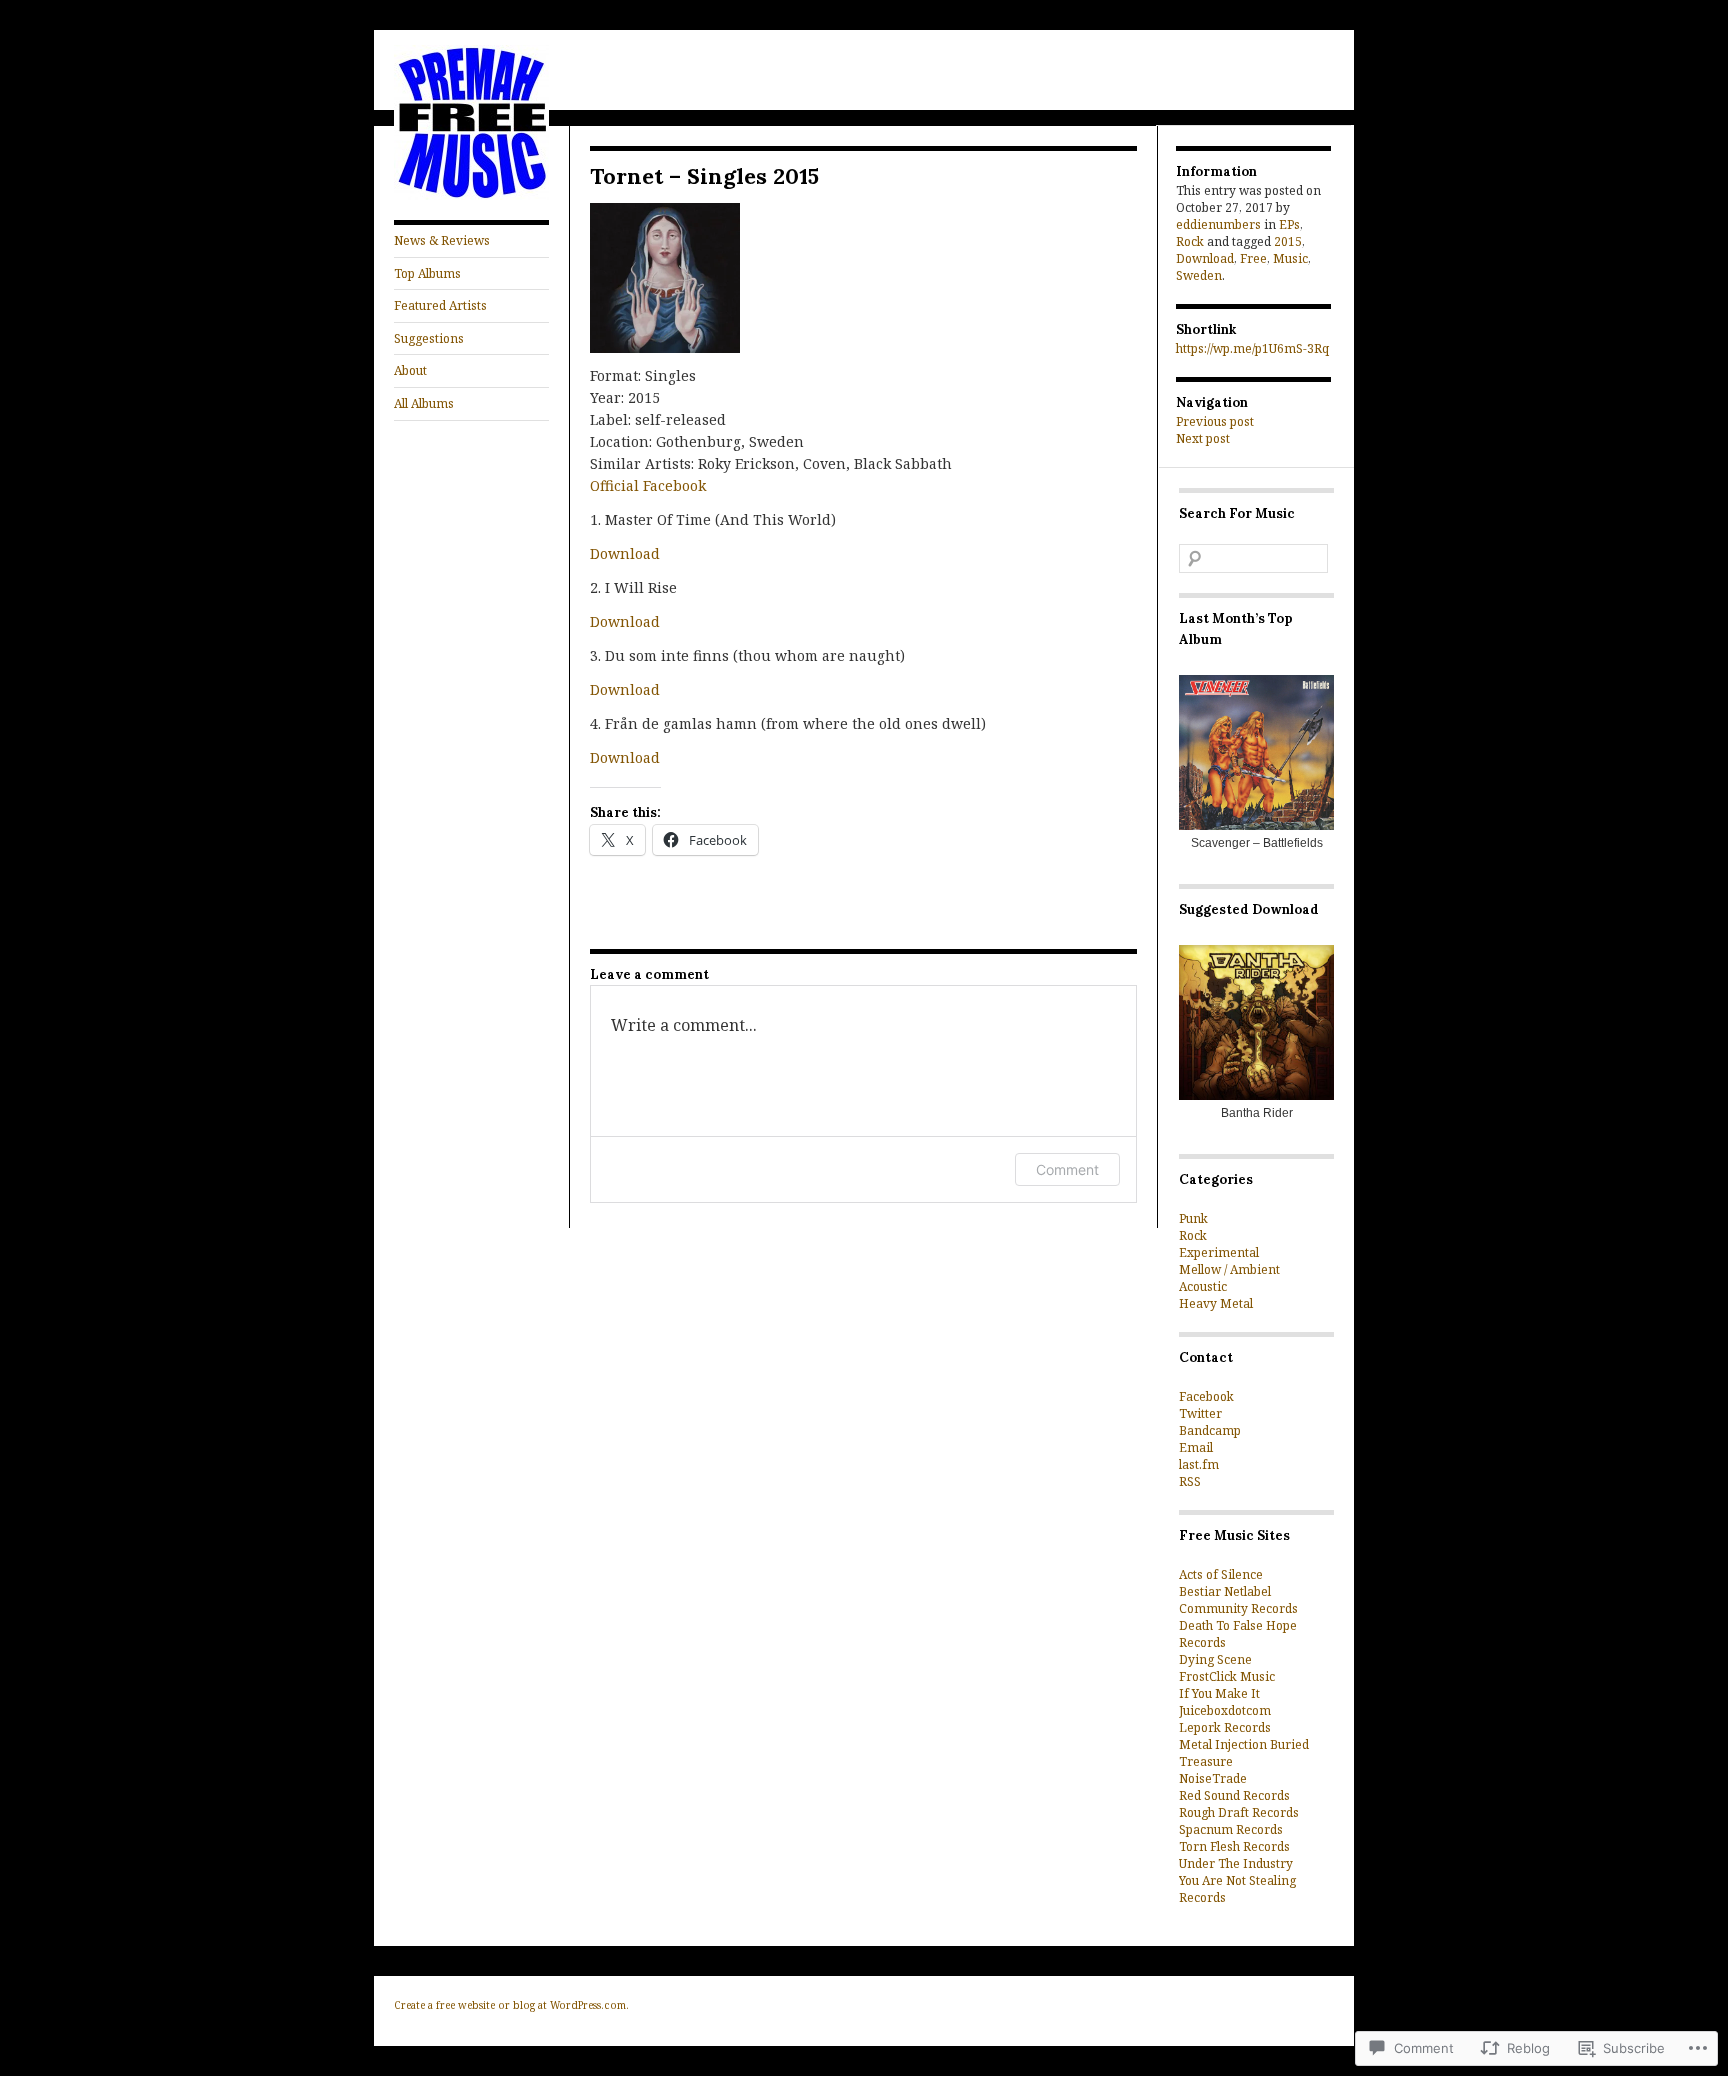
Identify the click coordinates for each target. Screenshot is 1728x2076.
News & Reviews (442, 240)
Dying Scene (1215, 1659)
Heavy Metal (1216, 1303)
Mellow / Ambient (1229, 1269)
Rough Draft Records (1239, 1812)
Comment (1067, 1169)
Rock (1190, 241)
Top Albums (427, 273)
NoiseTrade (1213, 1778)
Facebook (1206, 1396)
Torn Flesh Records (1234, 1846)
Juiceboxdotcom (1225, 1710)
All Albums (424, 403)
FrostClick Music (1227, 1676)
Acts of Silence (1221, 1574)
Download (625, 553)
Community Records (1238, 1608)
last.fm (1199, 1464)
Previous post (1215, 421)
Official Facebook (648, 485)
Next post (1203, 438)
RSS (1190, 1481)
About (410, 370)
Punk (1193, 1218)
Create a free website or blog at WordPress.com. (511, 2005)
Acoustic (1203, 1286)
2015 (1288, 241)
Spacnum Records (1231, 1829)
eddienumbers (1218, 224)
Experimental (1219, 1252)
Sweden (1199, 275)
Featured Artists (440, 305)
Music (1290, 258)
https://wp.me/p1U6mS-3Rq (1252, 348)
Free (1253, 258)
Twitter (1200, 1413)
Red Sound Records (1234, 1795)
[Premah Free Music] (471, 195)
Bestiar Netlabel (1225, 1591)
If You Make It (1219, 1693)
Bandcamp (1210, 1430)
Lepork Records (1225, 1727)
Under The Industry (1236, 1863)
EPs (1289, 224)
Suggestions (429, 338)
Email (1196, 1447)
